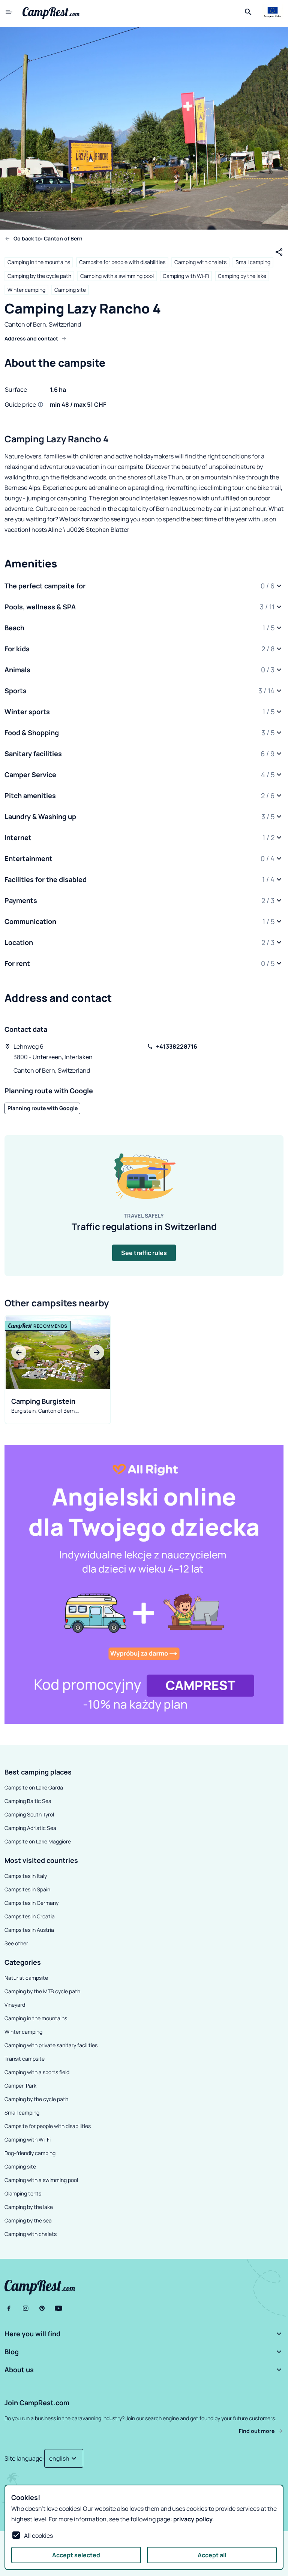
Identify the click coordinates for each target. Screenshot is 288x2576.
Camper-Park (20, 2086)
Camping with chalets (200, 262)
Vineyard (15, 2005)
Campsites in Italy (26, 1876)
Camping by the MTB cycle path (42, 1991)
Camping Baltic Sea (28, 1801)
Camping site (70, 290)
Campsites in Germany (31, 1903)
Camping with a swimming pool (117, 276)
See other (16, 1943)
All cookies (38, 2536)
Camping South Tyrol (29, 1814)
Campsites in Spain (27, 1889)
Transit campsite (25, 2059)
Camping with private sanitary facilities (51, 2045)
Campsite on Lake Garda (34, 1787)
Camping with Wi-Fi (186, 276)
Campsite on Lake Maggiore (38, 1841)
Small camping (253, 262)
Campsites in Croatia (30, 1916)
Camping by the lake (242, 276)
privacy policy (193, 2519)
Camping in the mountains (39, 262)
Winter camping (26, 290)
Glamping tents (23, 2193)
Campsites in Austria (29, 1930)
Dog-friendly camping (30, 2153)
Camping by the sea (28, 2220)
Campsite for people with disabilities (122, 262)
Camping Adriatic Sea (30, 1828)
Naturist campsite (26, 1978)
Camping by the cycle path (39, 276)
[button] (144, 586)
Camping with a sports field (37, 2072)
